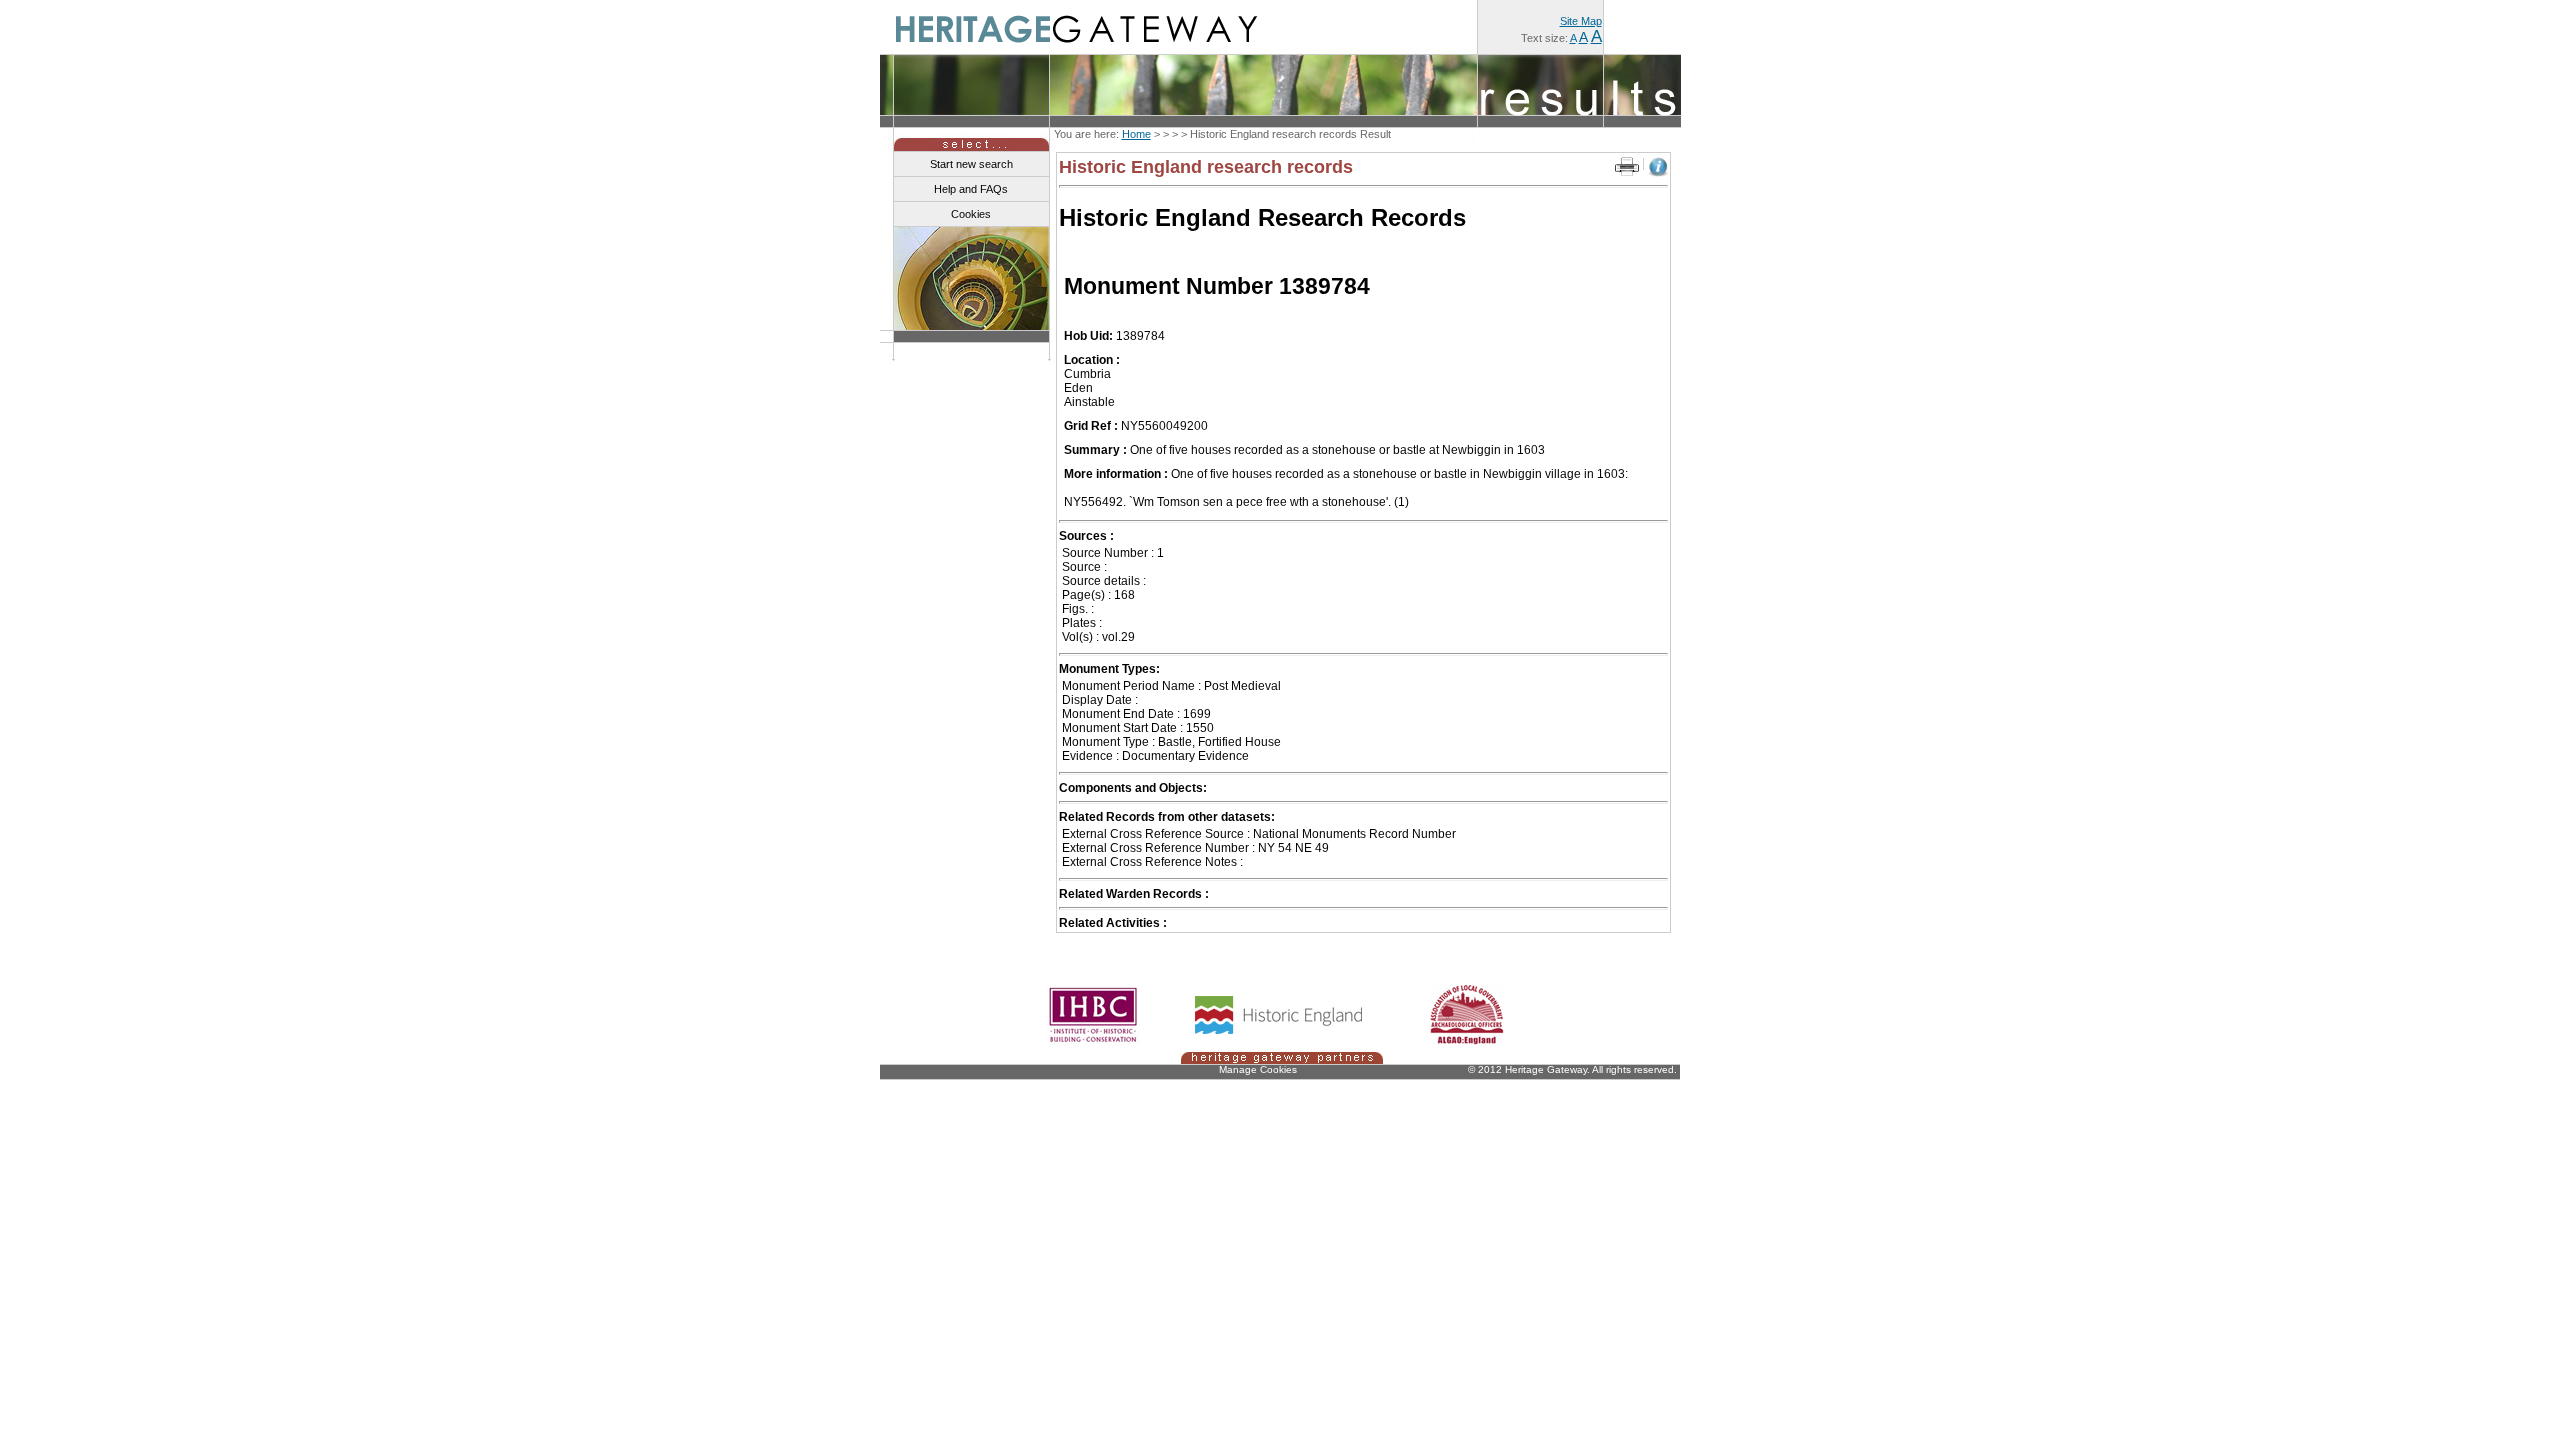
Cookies (971, 214)
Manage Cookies (1258, 1069)
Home (1136, 134)
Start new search (971, 164)
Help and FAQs (971, 189)
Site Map (1581, 21)
